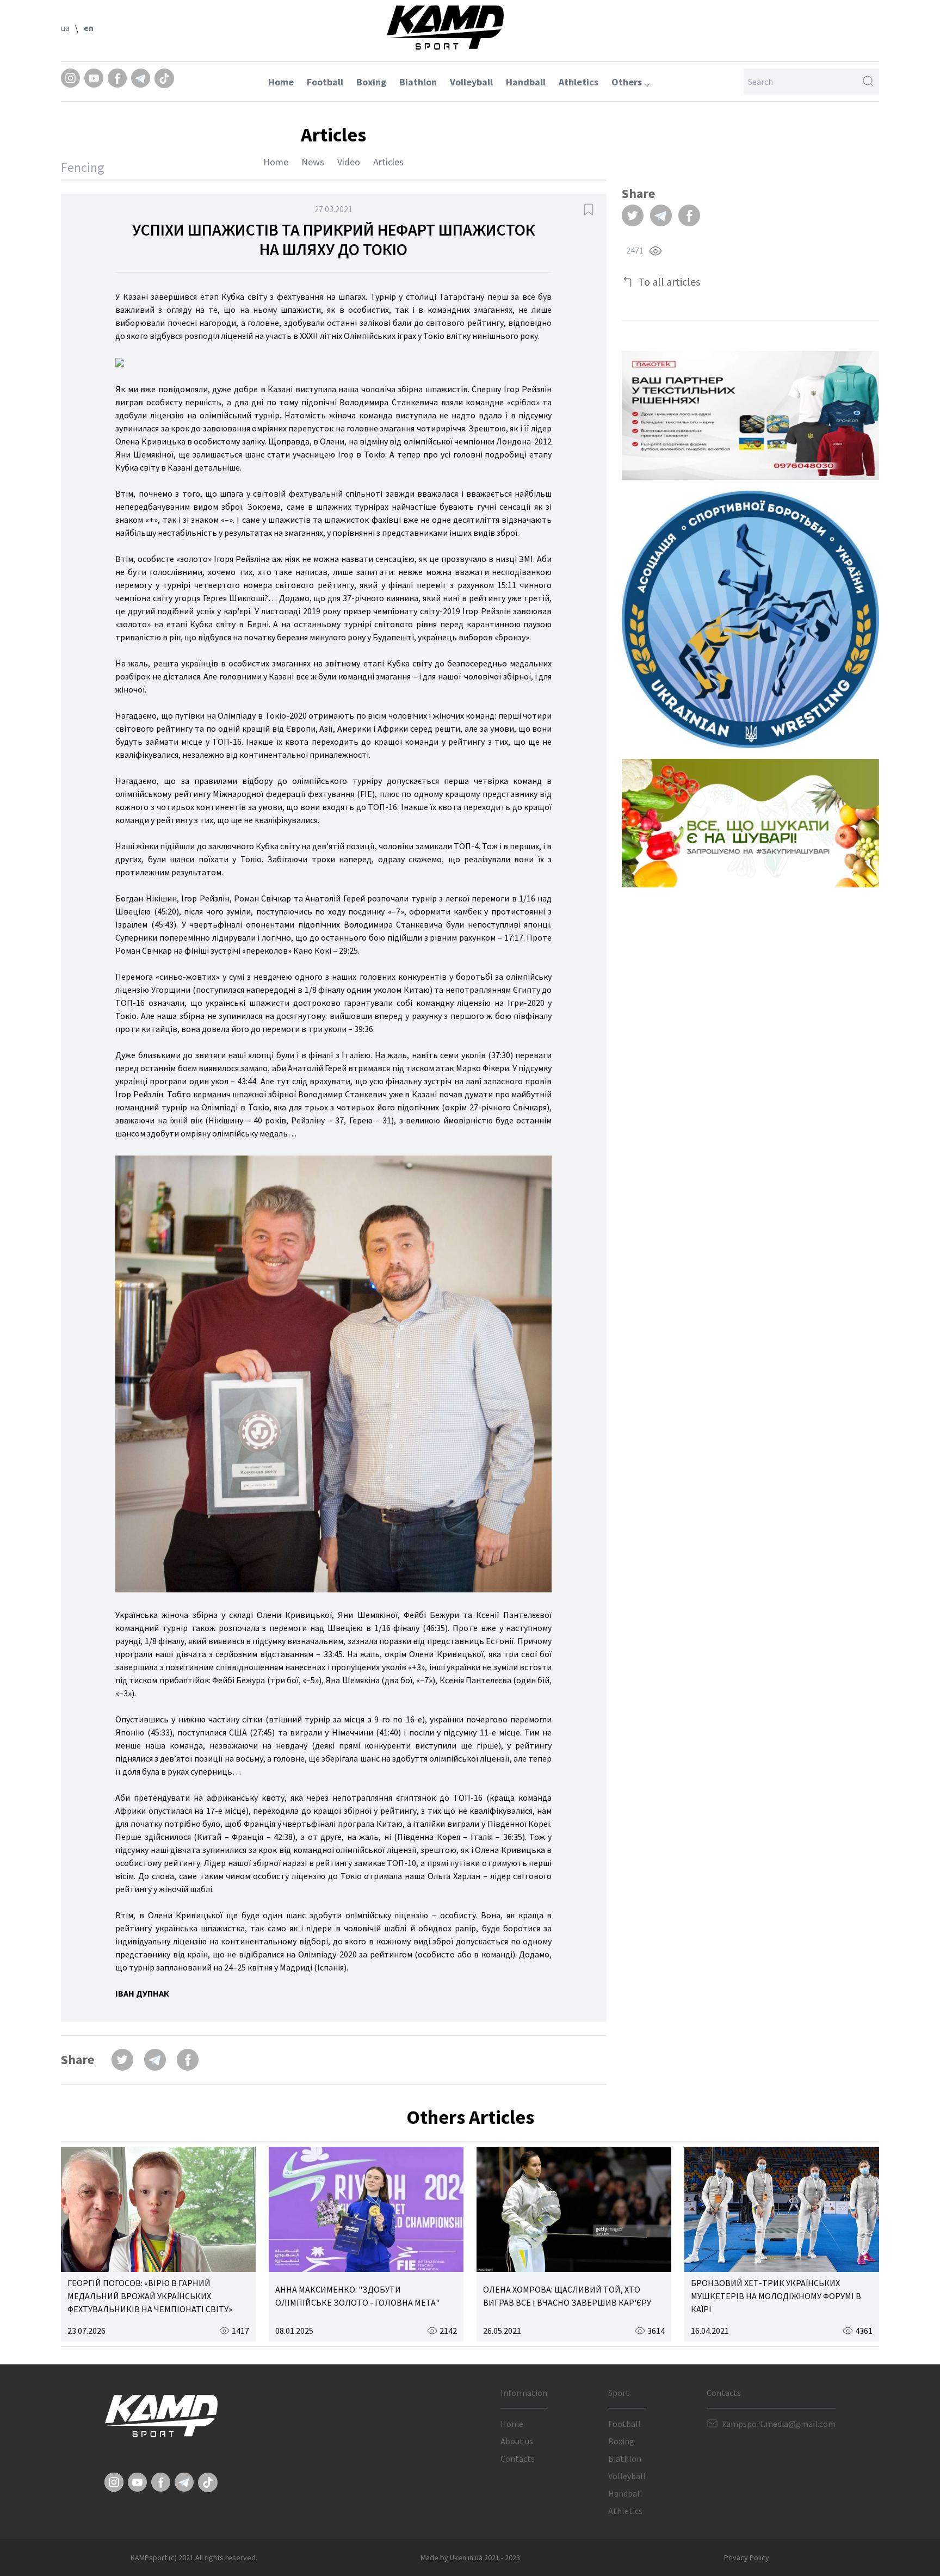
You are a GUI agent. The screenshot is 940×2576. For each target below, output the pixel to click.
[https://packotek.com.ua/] (750, 415)
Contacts (518, 2458)
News (313, 162)
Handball (526, 82)
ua (65, 28)
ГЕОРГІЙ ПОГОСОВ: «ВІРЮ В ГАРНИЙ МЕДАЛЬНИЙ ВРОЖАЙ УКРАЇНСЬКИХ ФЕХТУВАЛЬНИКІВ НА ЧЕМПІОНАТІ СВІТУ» (150, 2296)
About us (517, 2441)
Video (349, 162)
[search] (868, 82)
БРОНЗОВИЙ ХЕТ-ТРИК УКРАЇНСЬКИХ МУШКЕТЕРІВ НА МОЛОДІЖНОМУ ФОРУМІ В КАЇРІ (776, 2296)
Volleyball (471, 82)
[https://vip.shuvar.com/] (750, 823)
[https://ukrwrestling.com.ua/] (750, 619)
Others (628, 82)
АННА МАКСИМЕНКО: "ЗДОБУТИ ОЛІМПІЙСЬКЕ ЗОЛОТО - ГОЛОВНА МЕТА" (357, 2296)
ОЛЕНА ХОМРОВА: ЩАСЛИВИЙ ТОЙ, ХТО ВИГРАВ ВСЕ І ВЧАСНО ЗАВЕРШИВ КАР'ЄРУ (567, 2296)
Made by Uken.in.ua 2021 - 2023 (470, 2558)
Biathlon (418, 82)
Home (281, 82)
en (89, 28)
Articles (388, 162)
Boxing (371, 82)
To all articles (669, 282)
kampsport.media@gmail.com (779, 2424)
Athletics (579, 82)
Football (325, 82)
